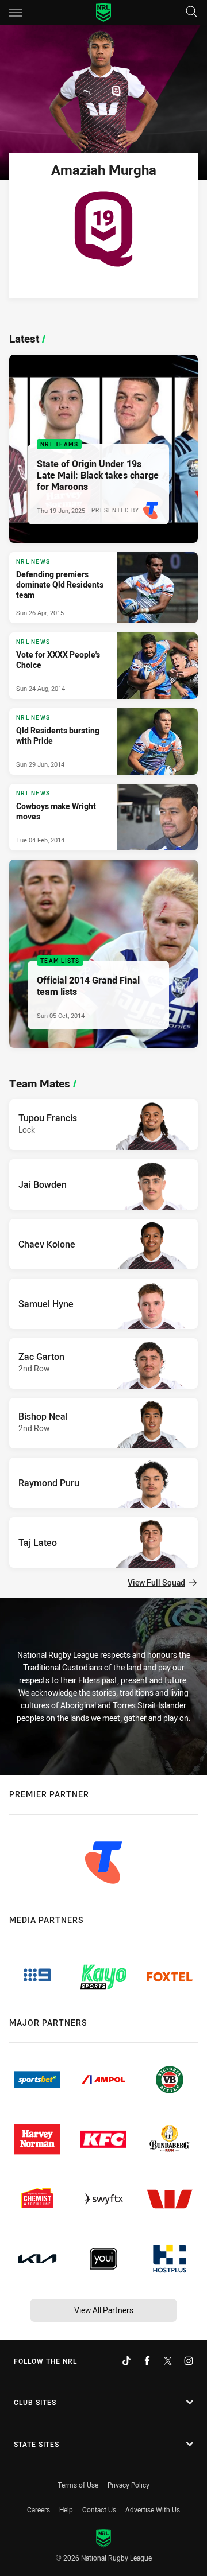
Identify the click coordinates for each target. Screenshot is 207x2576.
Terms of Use (78, 2485)
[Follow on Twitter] (168, 2361)
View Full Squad (156, 1582)
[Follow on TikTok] (126, 2361)
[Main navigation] (16, 13)
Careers (39, 2509)
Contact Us (99, 2509)
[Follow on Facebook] (147, 2361)
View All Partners (104, 2310)
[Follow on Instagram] (189, 2361)
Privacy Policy (129, 2485)
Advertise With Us (153, 2509)
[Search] (191, 12)
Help (66, 2509)
